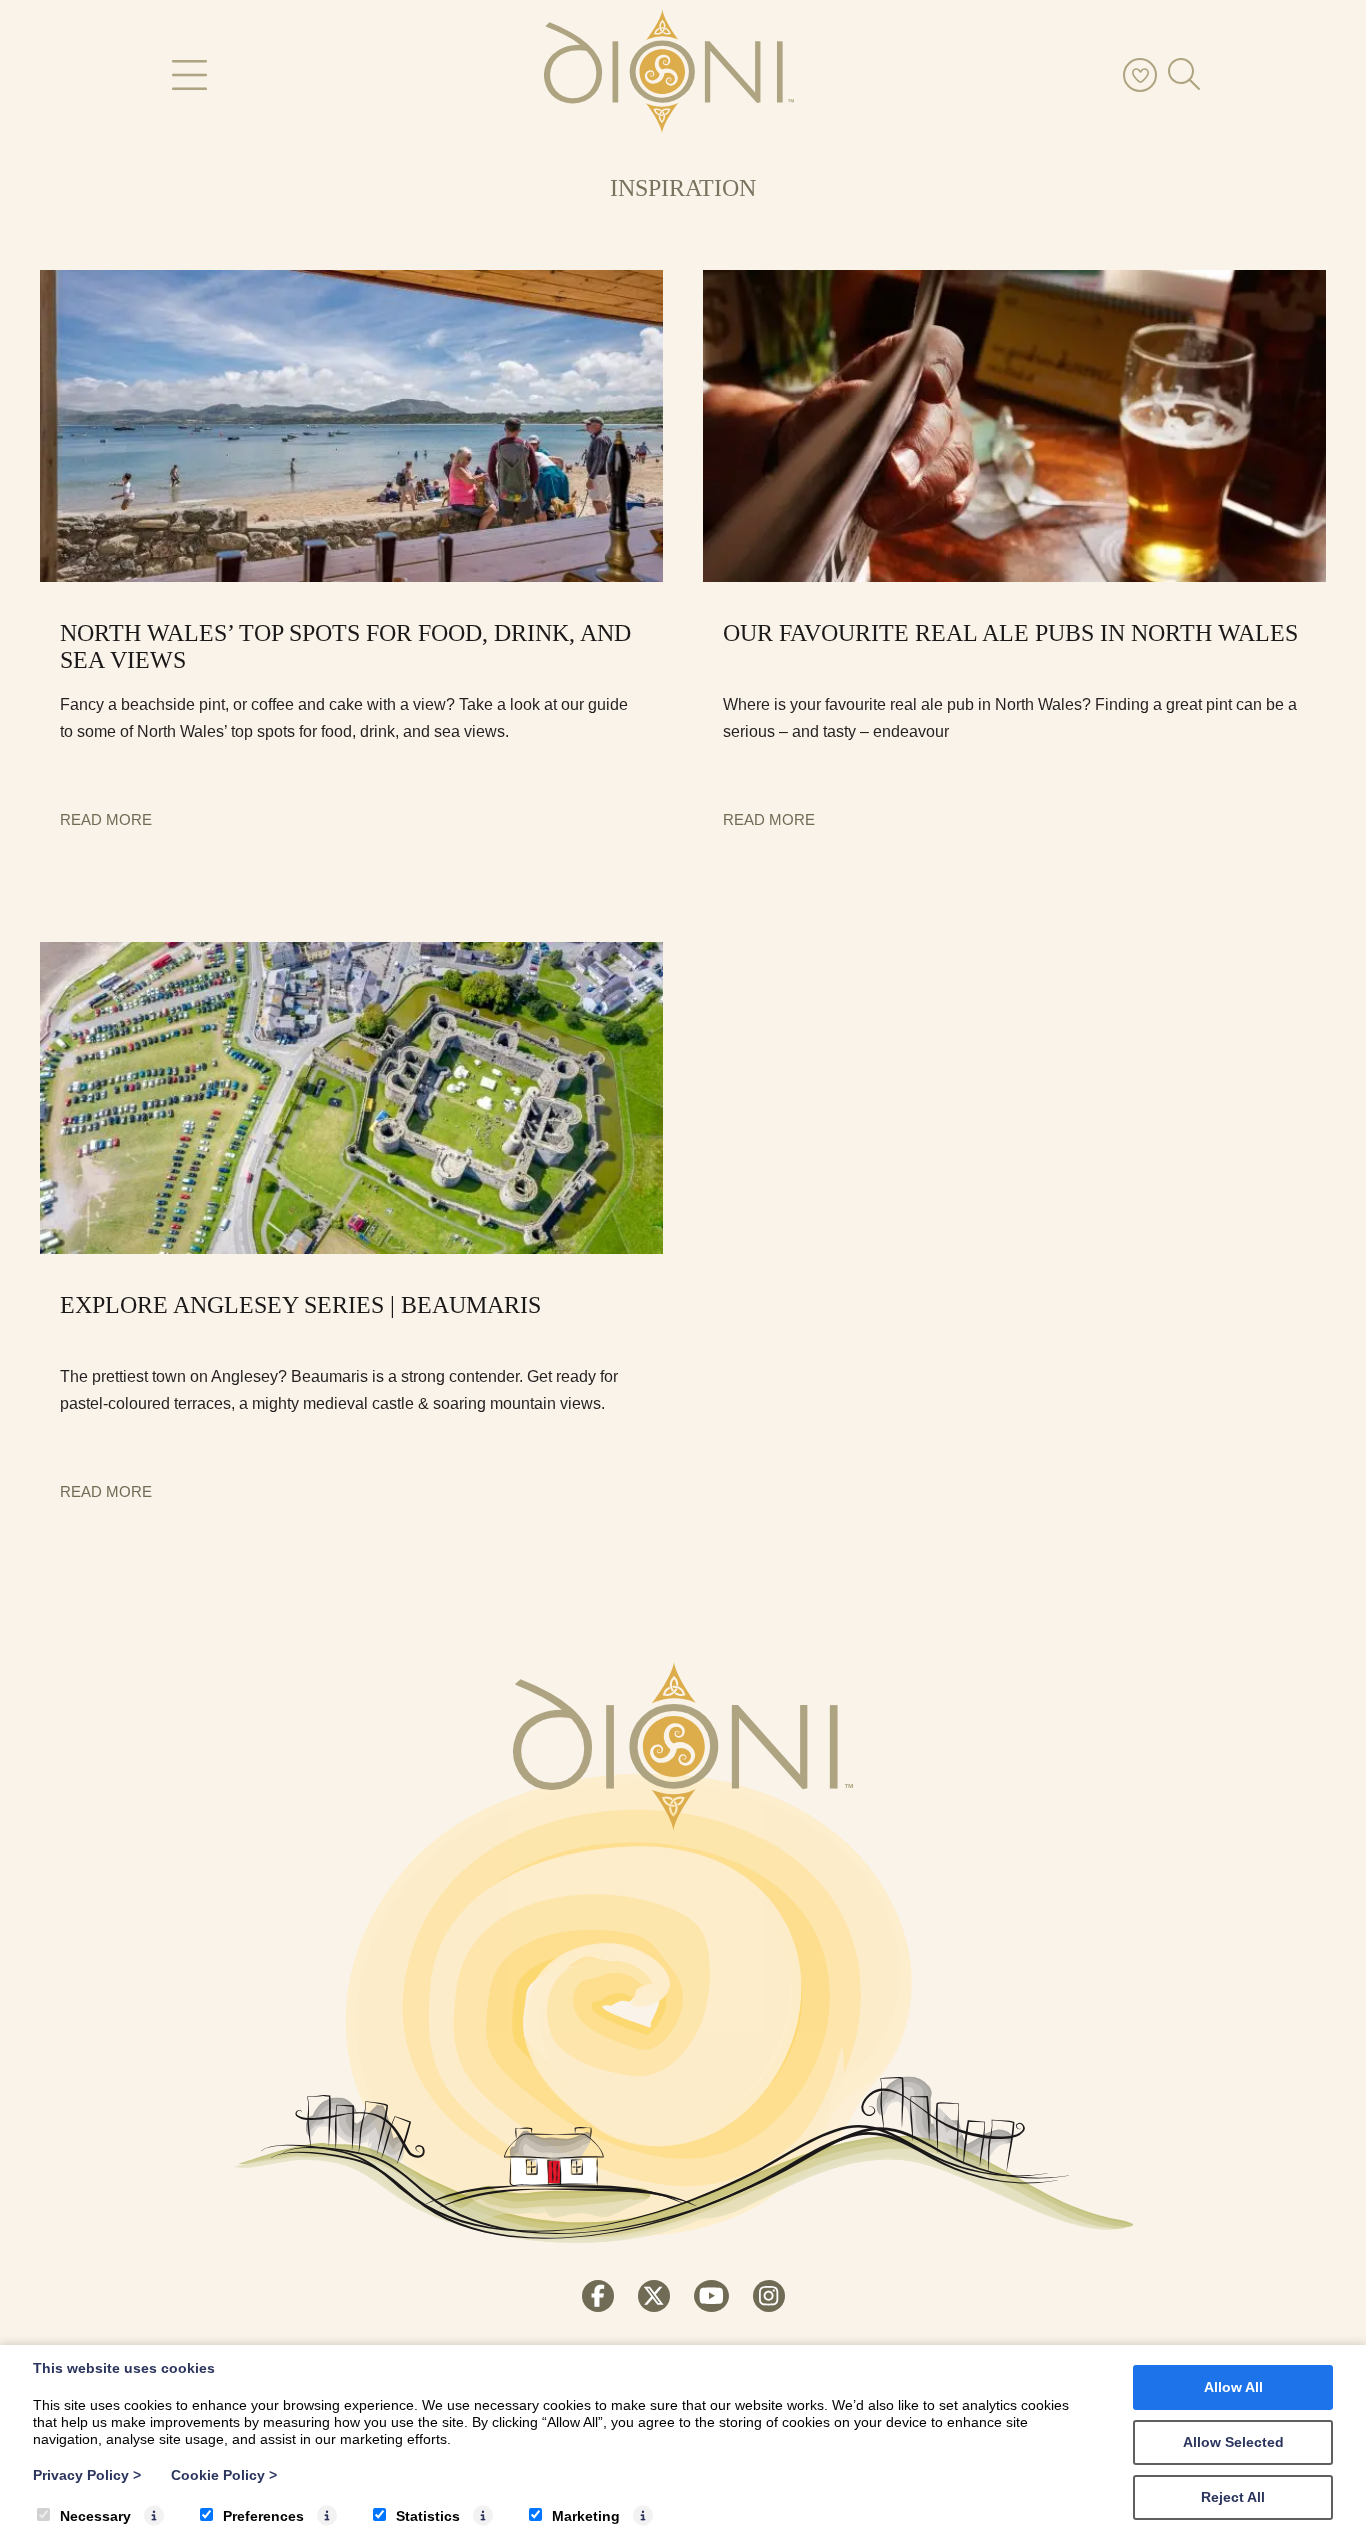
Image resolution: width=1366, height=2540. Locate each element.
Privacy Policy (87, 2475)
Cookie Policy (224, 2475)
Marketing (586, 2516)
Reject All (1233, 2497)
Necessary (95, 2516)
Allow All (1233, 2387)
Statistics (428, 2516)
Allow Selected (1233, 2442)
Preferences (263, 2516)
